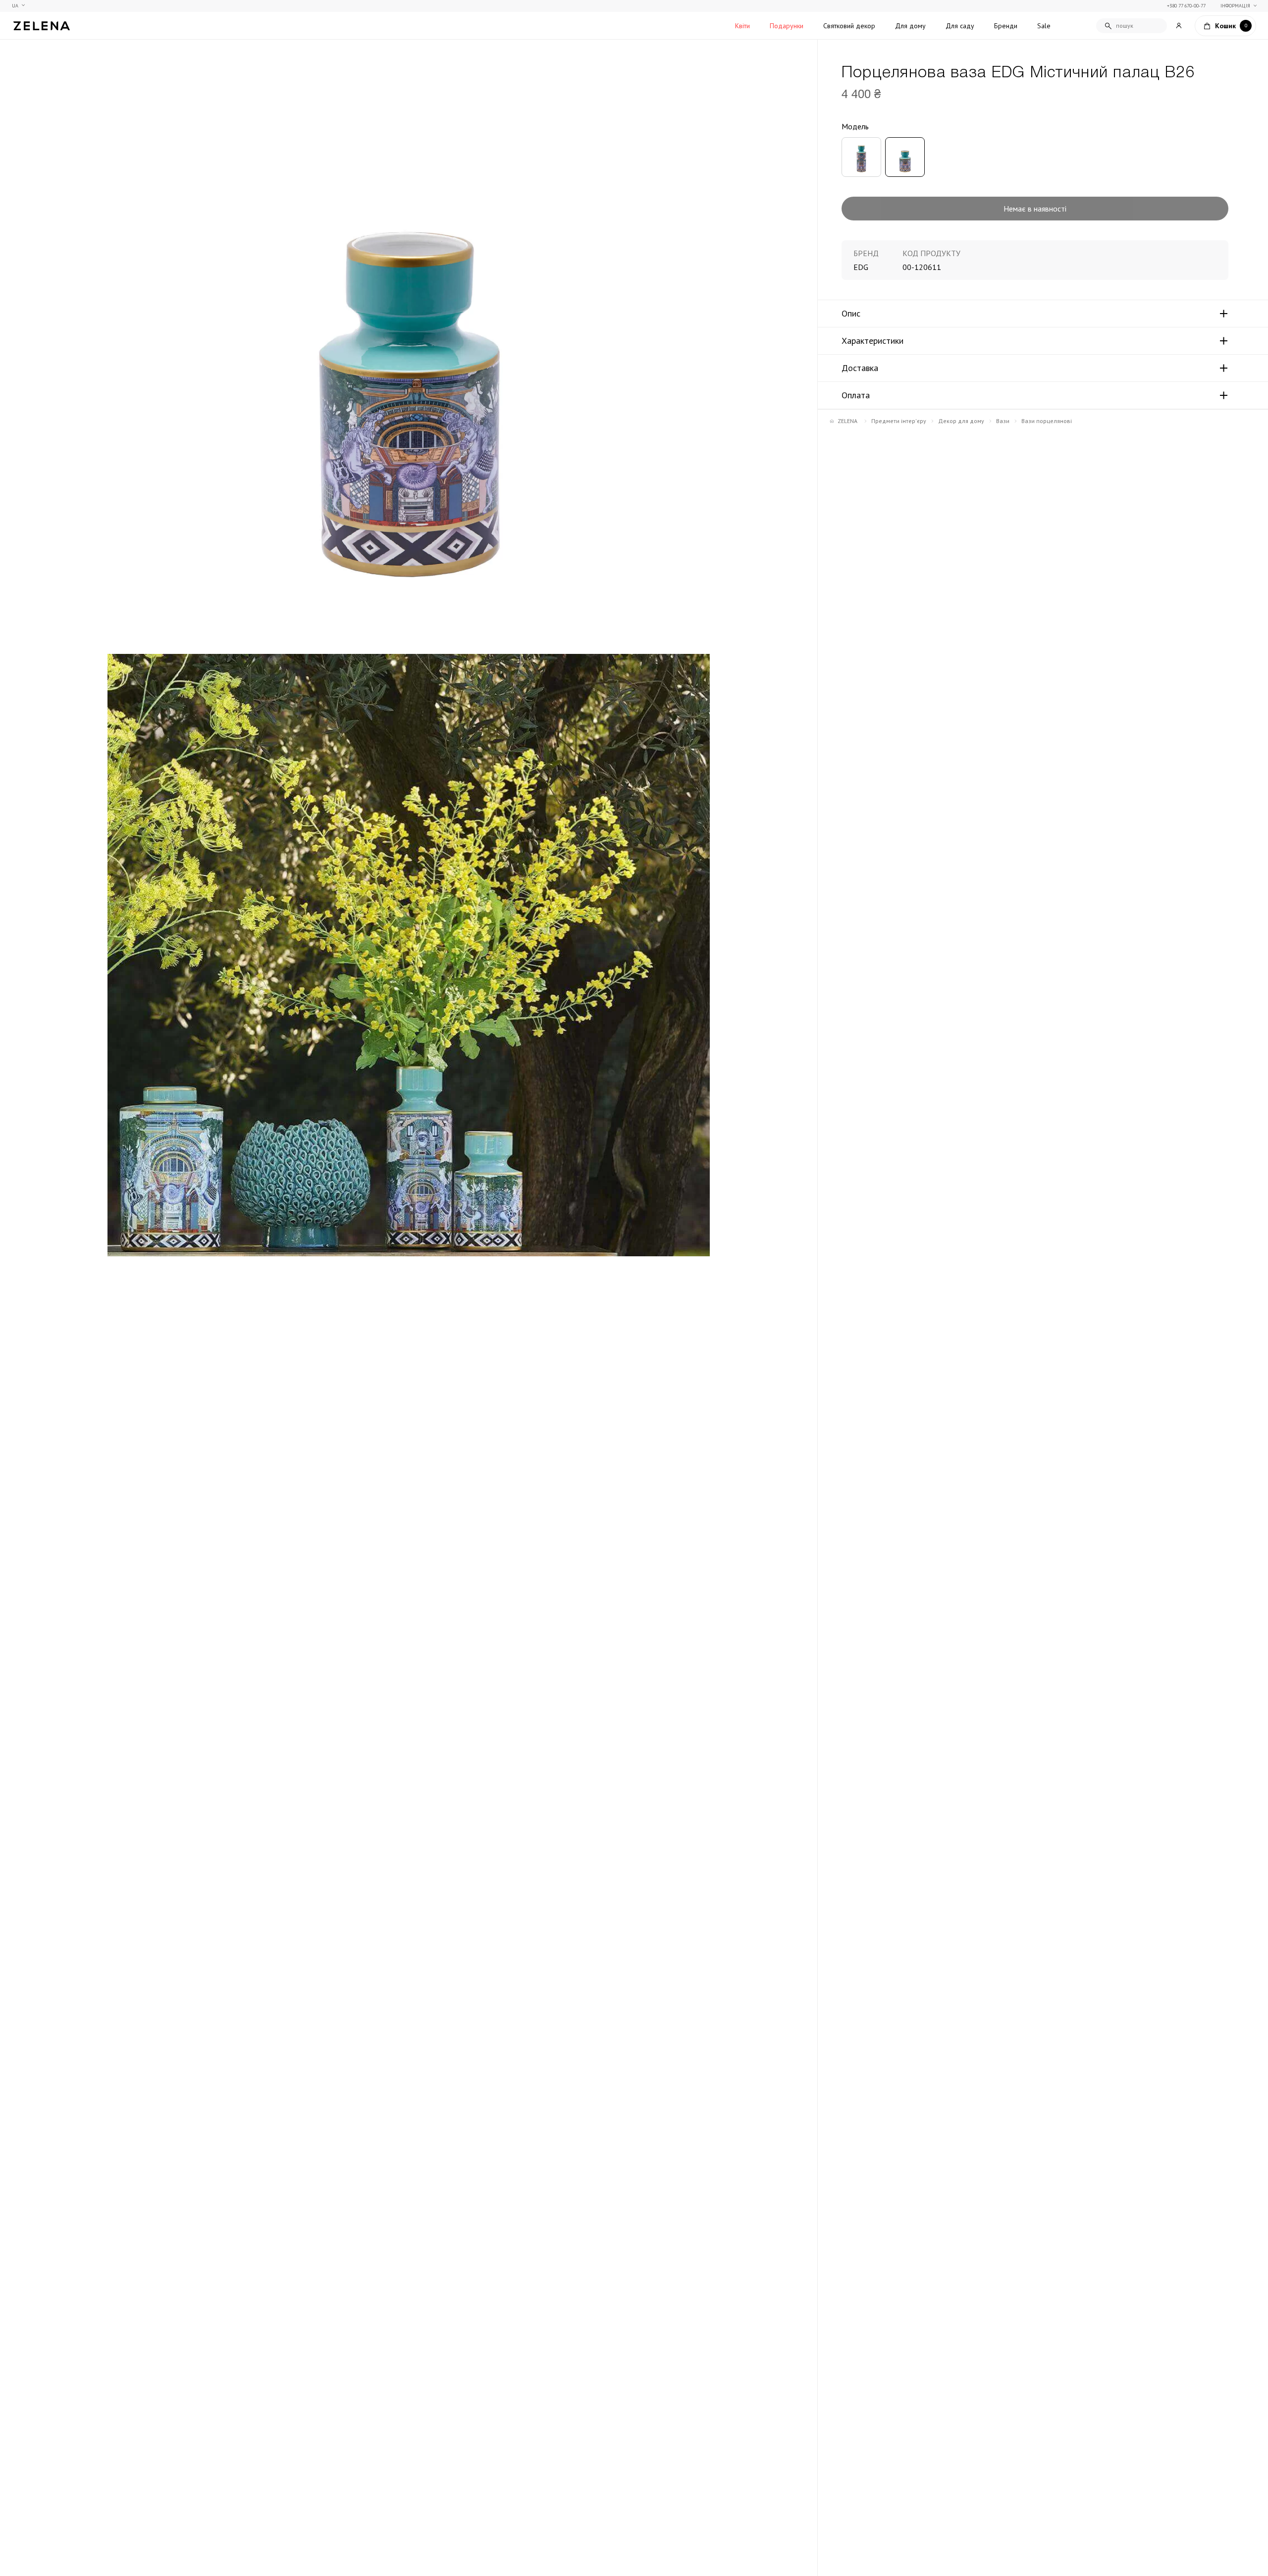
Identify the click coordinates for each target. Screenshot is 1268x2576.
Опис (851, 314)
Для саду (960, 26)
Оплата (856, 395)
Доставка (860, 368)
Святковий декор (849, 26)
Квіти (742, 26)
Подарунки (787, 26)
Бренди (1006, 26)
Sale (1044, 26)
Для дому (910, 26)
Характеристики (872, 341)
